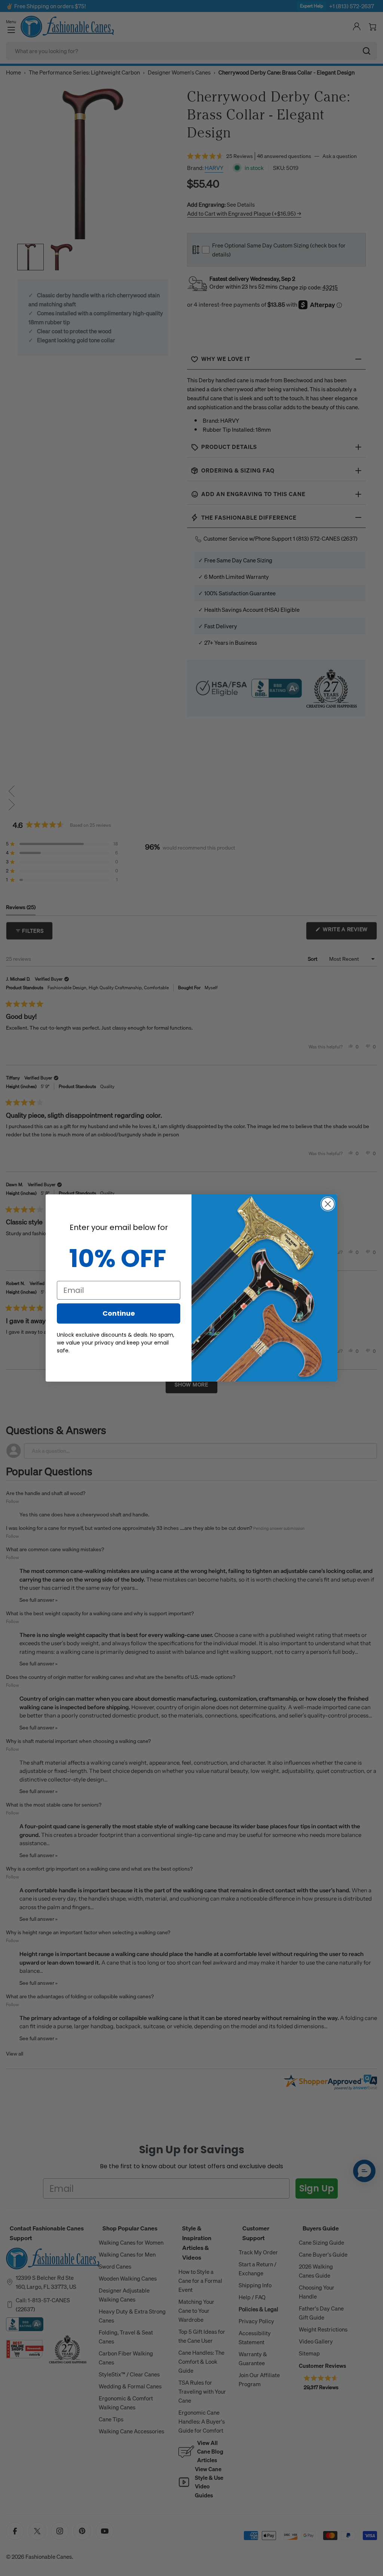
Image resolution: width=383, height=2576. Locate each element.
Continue (119, 1313)
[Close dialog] (328, 1204)
